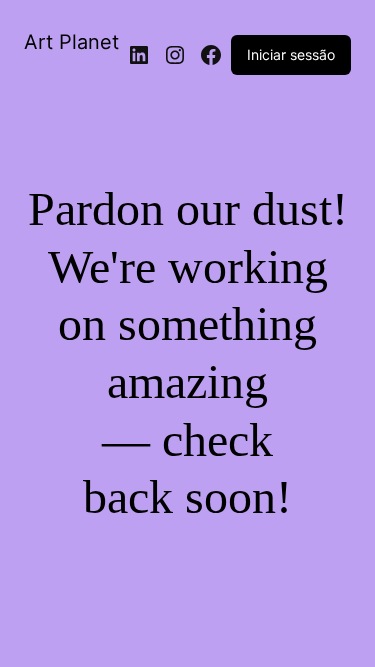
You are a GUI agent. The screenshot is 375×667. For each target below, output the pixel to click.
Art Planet (71, 42)
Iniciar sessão (291, 54)
